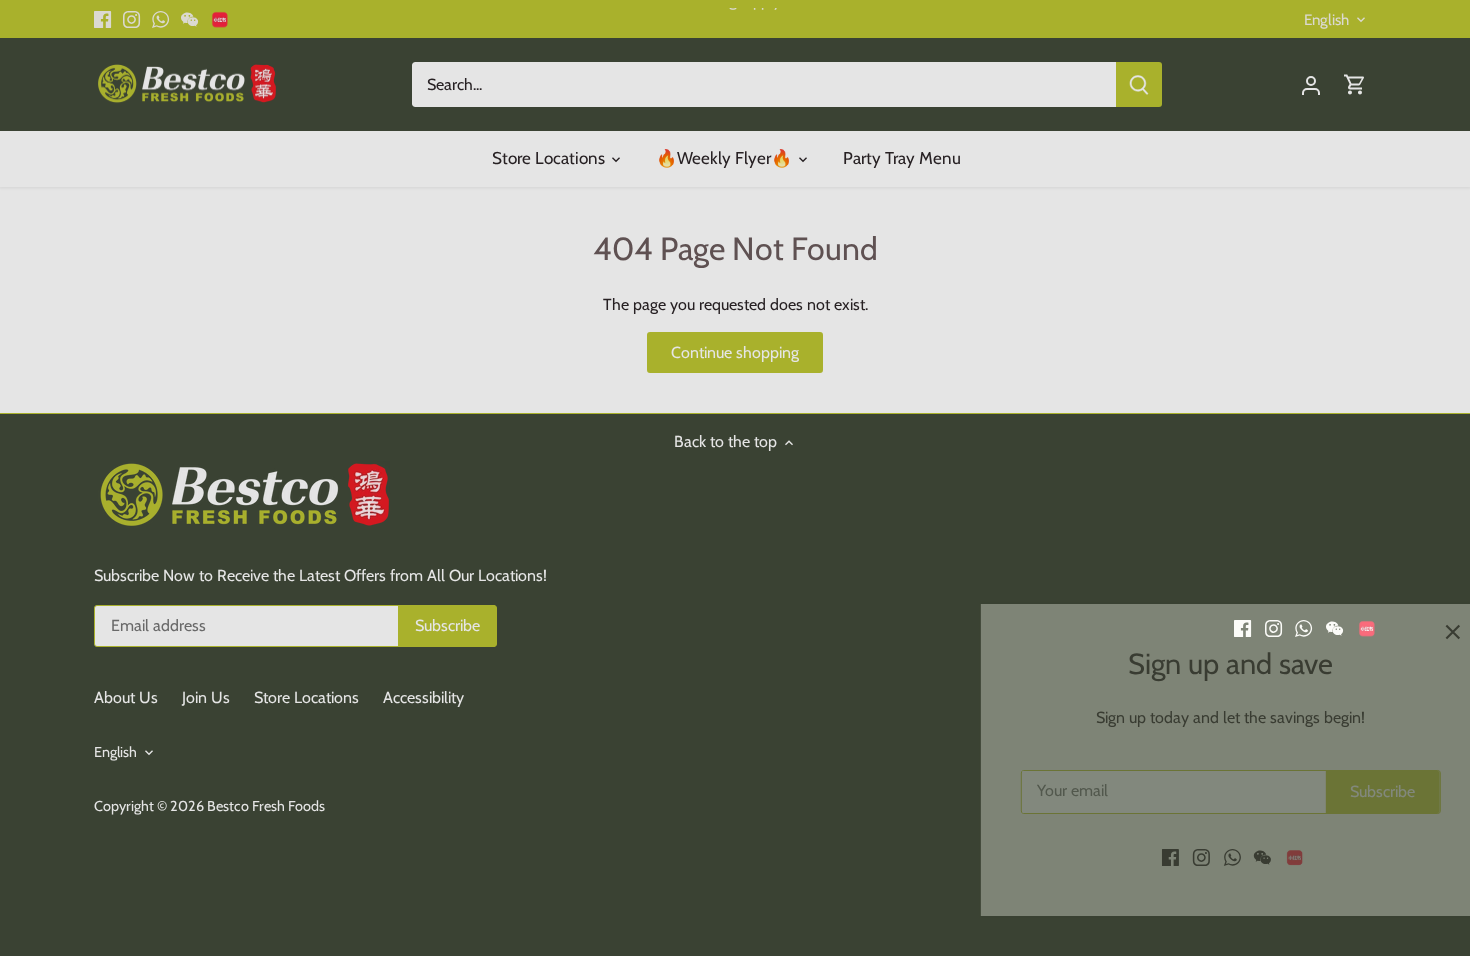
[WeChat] (1211, 857)
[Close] (1402, 632)
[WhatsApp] (1181, 857)
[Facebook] (1119, 857)
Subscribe (1332, 791)
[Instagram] (1150, 857)
